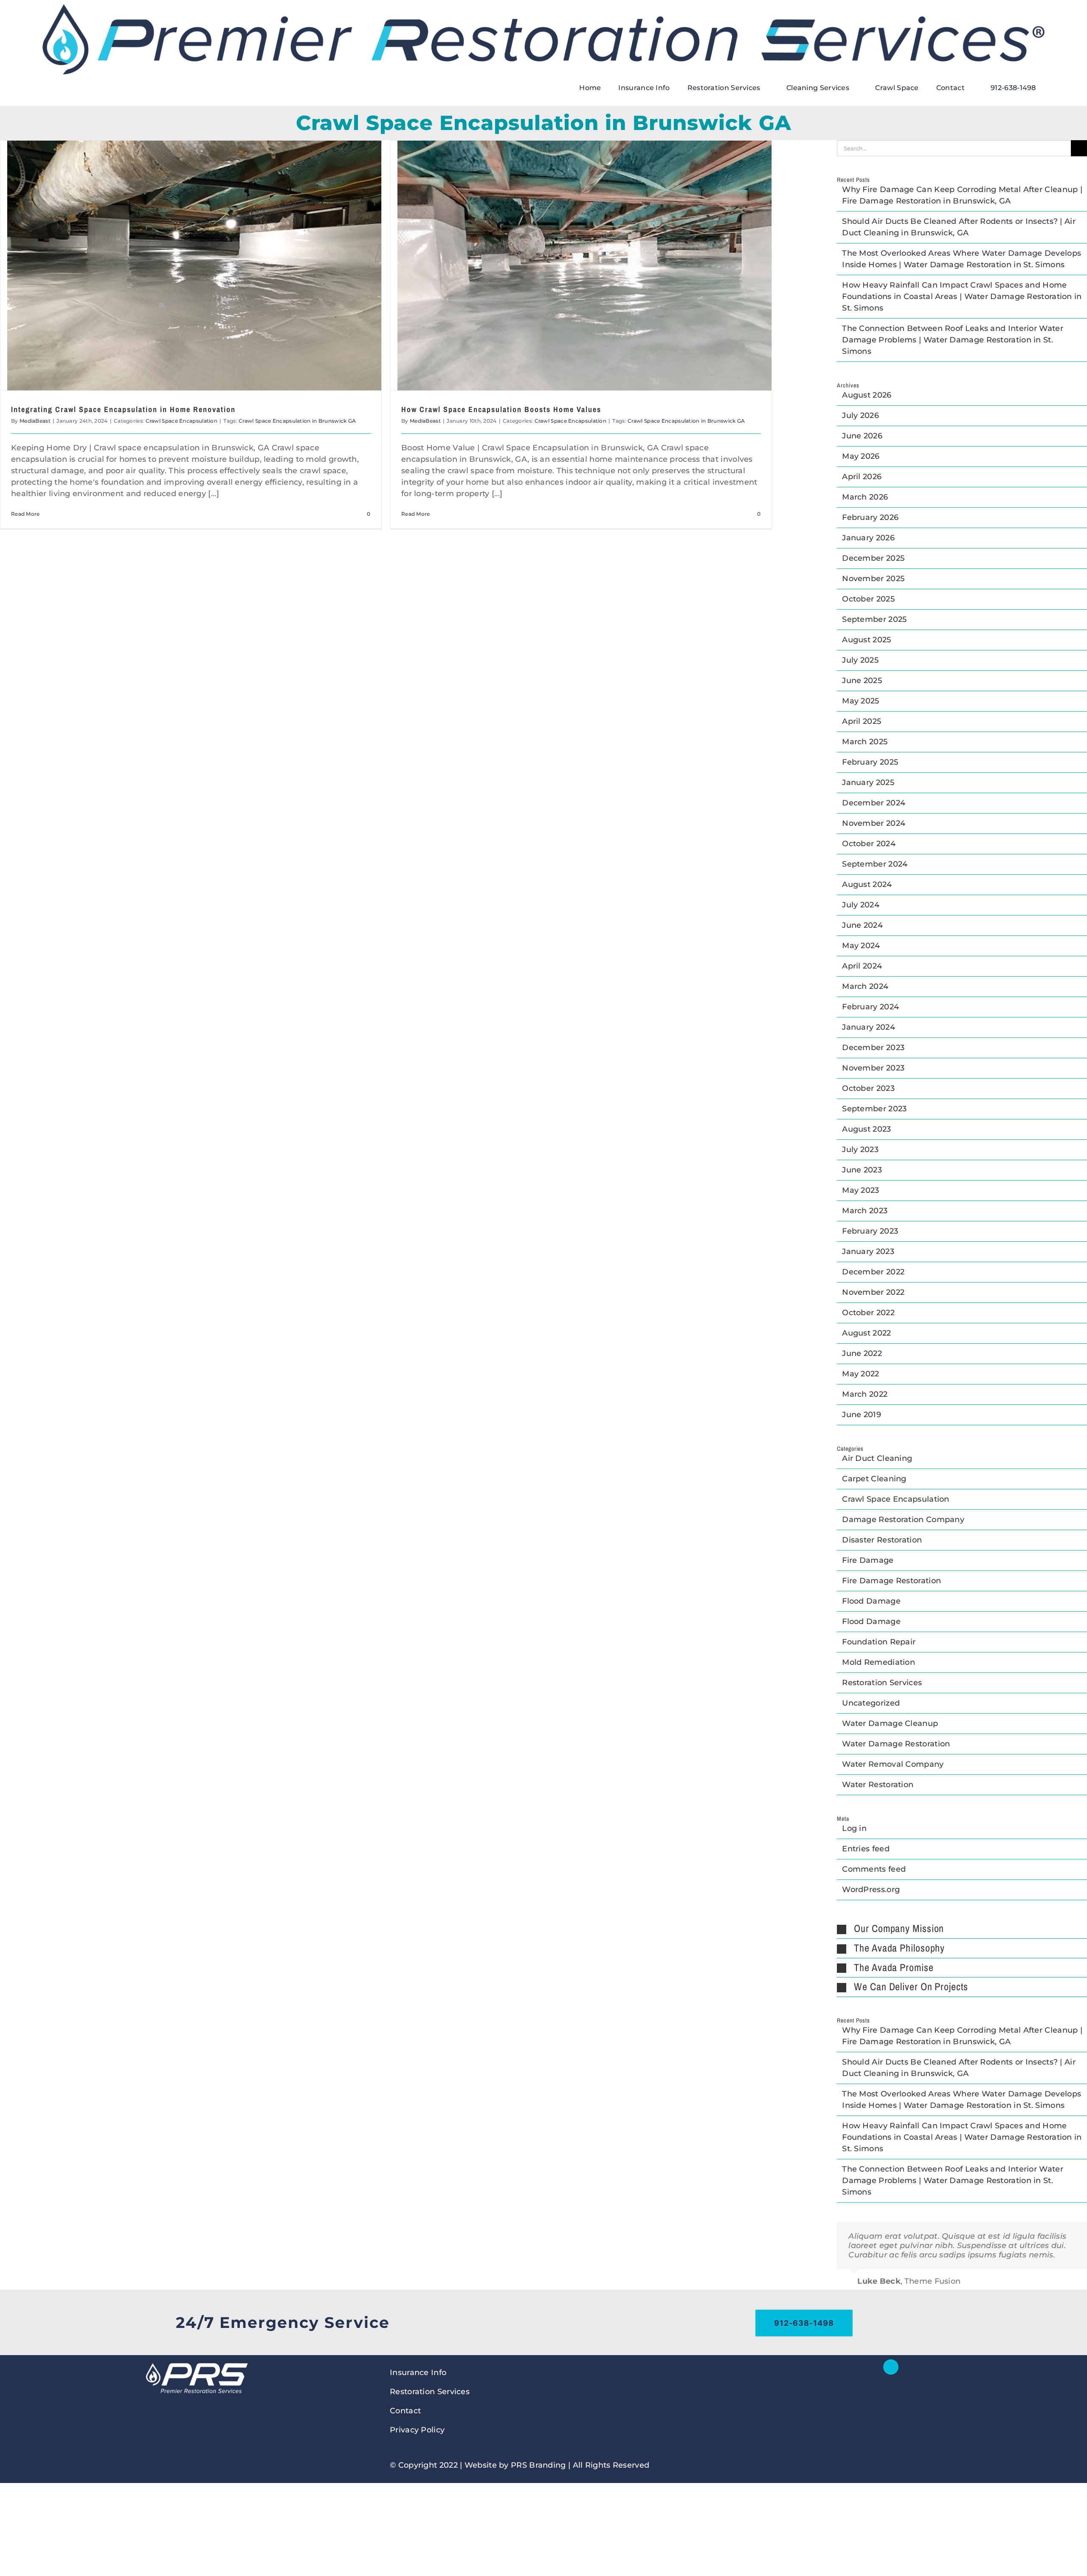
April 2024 (862, 966)
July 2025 (860, 660)
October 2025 (868, 599)
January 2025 (868, 782)
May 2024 (861, 946)
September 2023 (874, 1109)
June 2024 (862, 925)
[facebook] (891, 2367)
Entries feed (866, 1849)
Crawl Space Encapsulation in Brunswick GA (297, 421)
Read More (25, 514)
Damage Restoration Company (903, 1520)
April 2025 (862, 721)
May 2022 (860, 1374)
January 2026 (868, 538)
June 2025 (862, 681)
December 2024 (874, 803)
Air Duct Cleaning (877, 1458)
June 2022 (862, 1353)
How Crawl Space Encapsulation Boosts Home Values (501, 409)
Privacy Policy (417, 2430)
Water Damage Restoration (896, 1744)
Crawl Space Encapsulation (182, 421)
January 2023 (868, 1251)
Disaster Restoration (882, 1540)
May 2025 (860, 701)
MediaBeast (35, 421)
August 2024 (867, 884)
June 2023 (862, 1170)
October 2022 (868, 1313)
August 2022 (866, 1333)
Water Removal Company (893, 1764)
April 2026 (862, 477)
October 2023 (868, 1088)
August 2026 (867, 395)
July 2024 (861, 905)
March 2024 (865, 986)
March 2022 (865, 1394)
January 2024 (869, 1027)
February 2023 (870, 1231)
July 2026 (860, 415)
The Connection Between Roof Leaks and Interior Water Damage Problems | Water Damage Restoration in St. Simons (953, 340)
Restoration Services (882, 1683)
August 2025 (866, 640)
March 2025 (865, 742)
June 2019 (862, 1415)
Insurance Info (418, 2373)
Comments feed (874, 1869)
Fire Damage (868, 1560)
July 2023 (860, 1150)
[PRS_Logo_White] (196, 2363)
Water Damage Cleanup (890, 1723)
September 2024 (875, 864)
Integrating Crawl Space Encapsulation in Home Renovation (123, 409)
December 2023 (873, 1048)
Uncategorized (871, 1703)
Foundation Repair (879, 1642)
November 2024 (874, 823)
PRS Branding (538, 2465)
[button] (962, 1929)
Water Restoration (878, 1785)
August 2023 (866, 1129)
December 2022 (873, 1272)
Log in (854, 1828)
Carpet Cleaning (874, 1479)
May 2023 (860, 1190)
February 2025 (870, 762)
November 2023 (873, 1068)
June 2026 (862, 436)
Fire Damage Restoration (891, 1581)
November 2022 (873, 1292)
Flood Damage (871, 1601)
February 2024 (870, 1007)
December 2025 (873, 558)
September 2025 (874, 619)
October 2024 (869, 844)
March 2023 (865, 1211)
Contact (405, 2411)
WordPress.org (871, 1890)
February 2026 (870, 517)
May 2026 (861, 456)
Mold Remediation (879, 1662)
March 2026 (865, 497)
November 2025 (873, 579)
